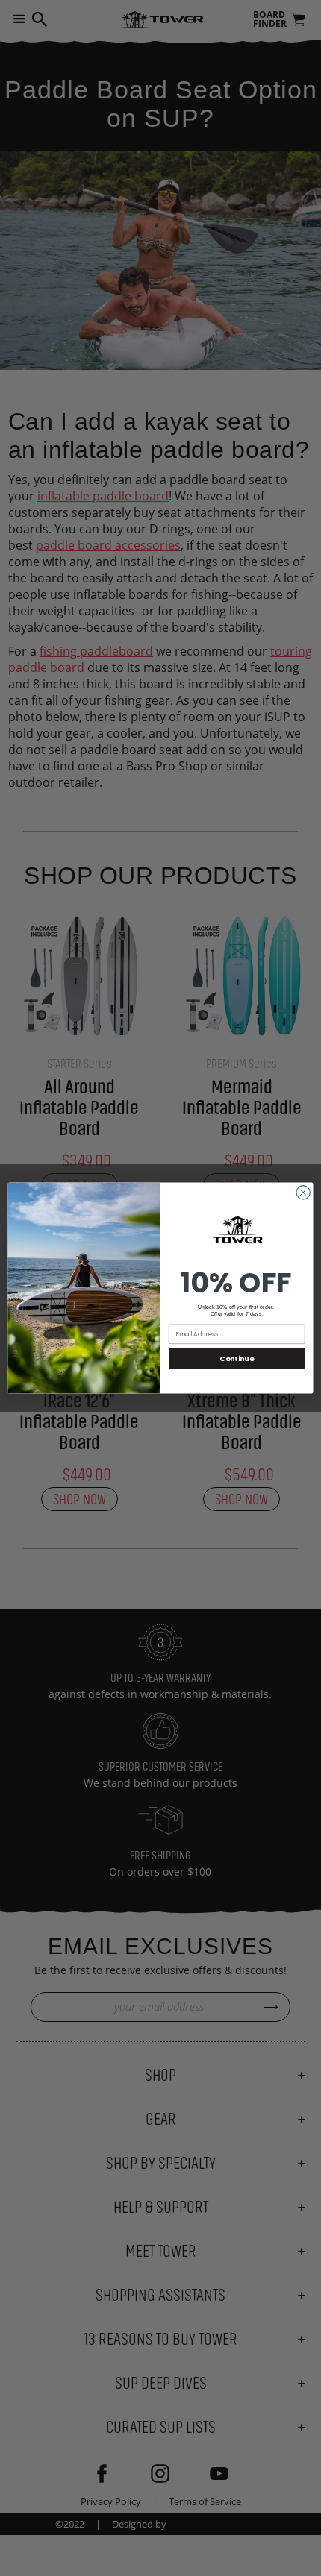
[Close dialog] (303, 1193)
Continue (237, 1358)
